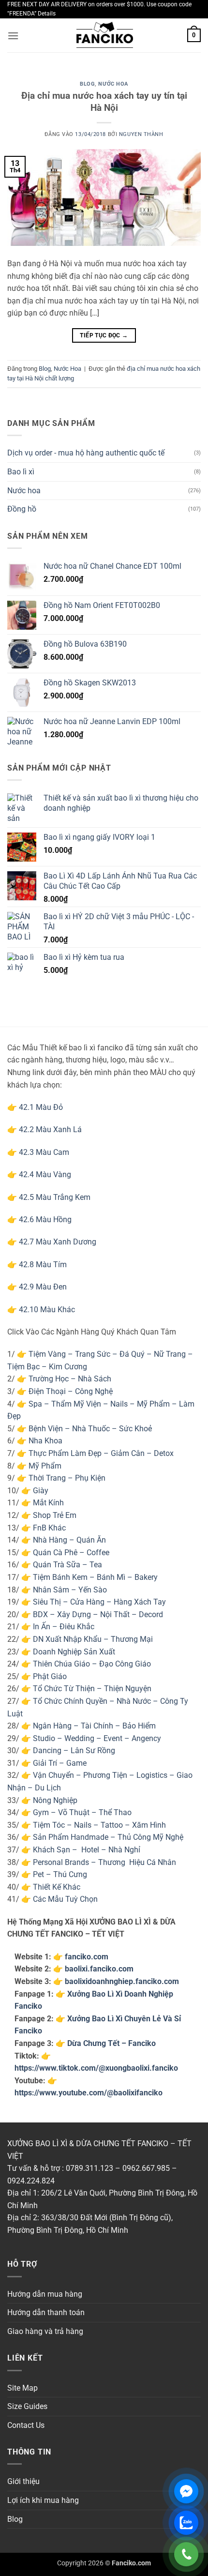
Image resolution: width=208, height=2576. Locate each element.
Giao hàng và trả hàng (45, 2331)
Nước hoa (24, 491)
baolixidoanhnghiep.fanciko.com (122, 1981)
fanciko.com (87, 1957)
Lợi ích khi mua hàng (43, 2500)
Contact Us (26, 2425)
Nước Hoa (113, 84)
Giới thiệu (23, 2481)
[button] (13, 36)
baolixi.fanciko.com (99, 1969)
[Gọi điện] (186, 2554)
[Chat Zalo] (186, 2523)
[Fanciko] (104, 36)
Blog (87, 84)
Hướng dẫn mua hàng (45, 2294)
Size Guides (27, 2406)
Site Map (22, 2388)
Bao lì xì (21, 472)
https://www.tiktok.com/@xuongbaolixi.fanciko (96, 2068)
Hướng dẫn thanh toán (46, 2312)
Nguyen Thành (141, 134)
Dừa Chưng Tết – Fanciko (111, 2043)
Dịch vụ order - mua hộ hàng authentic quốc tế (86, 453)
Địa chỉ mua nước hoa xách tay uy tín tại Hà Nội (104, 102)
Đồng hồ (22, 509)
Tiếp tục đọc (104, 335)
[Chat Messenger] (186, 2491)
